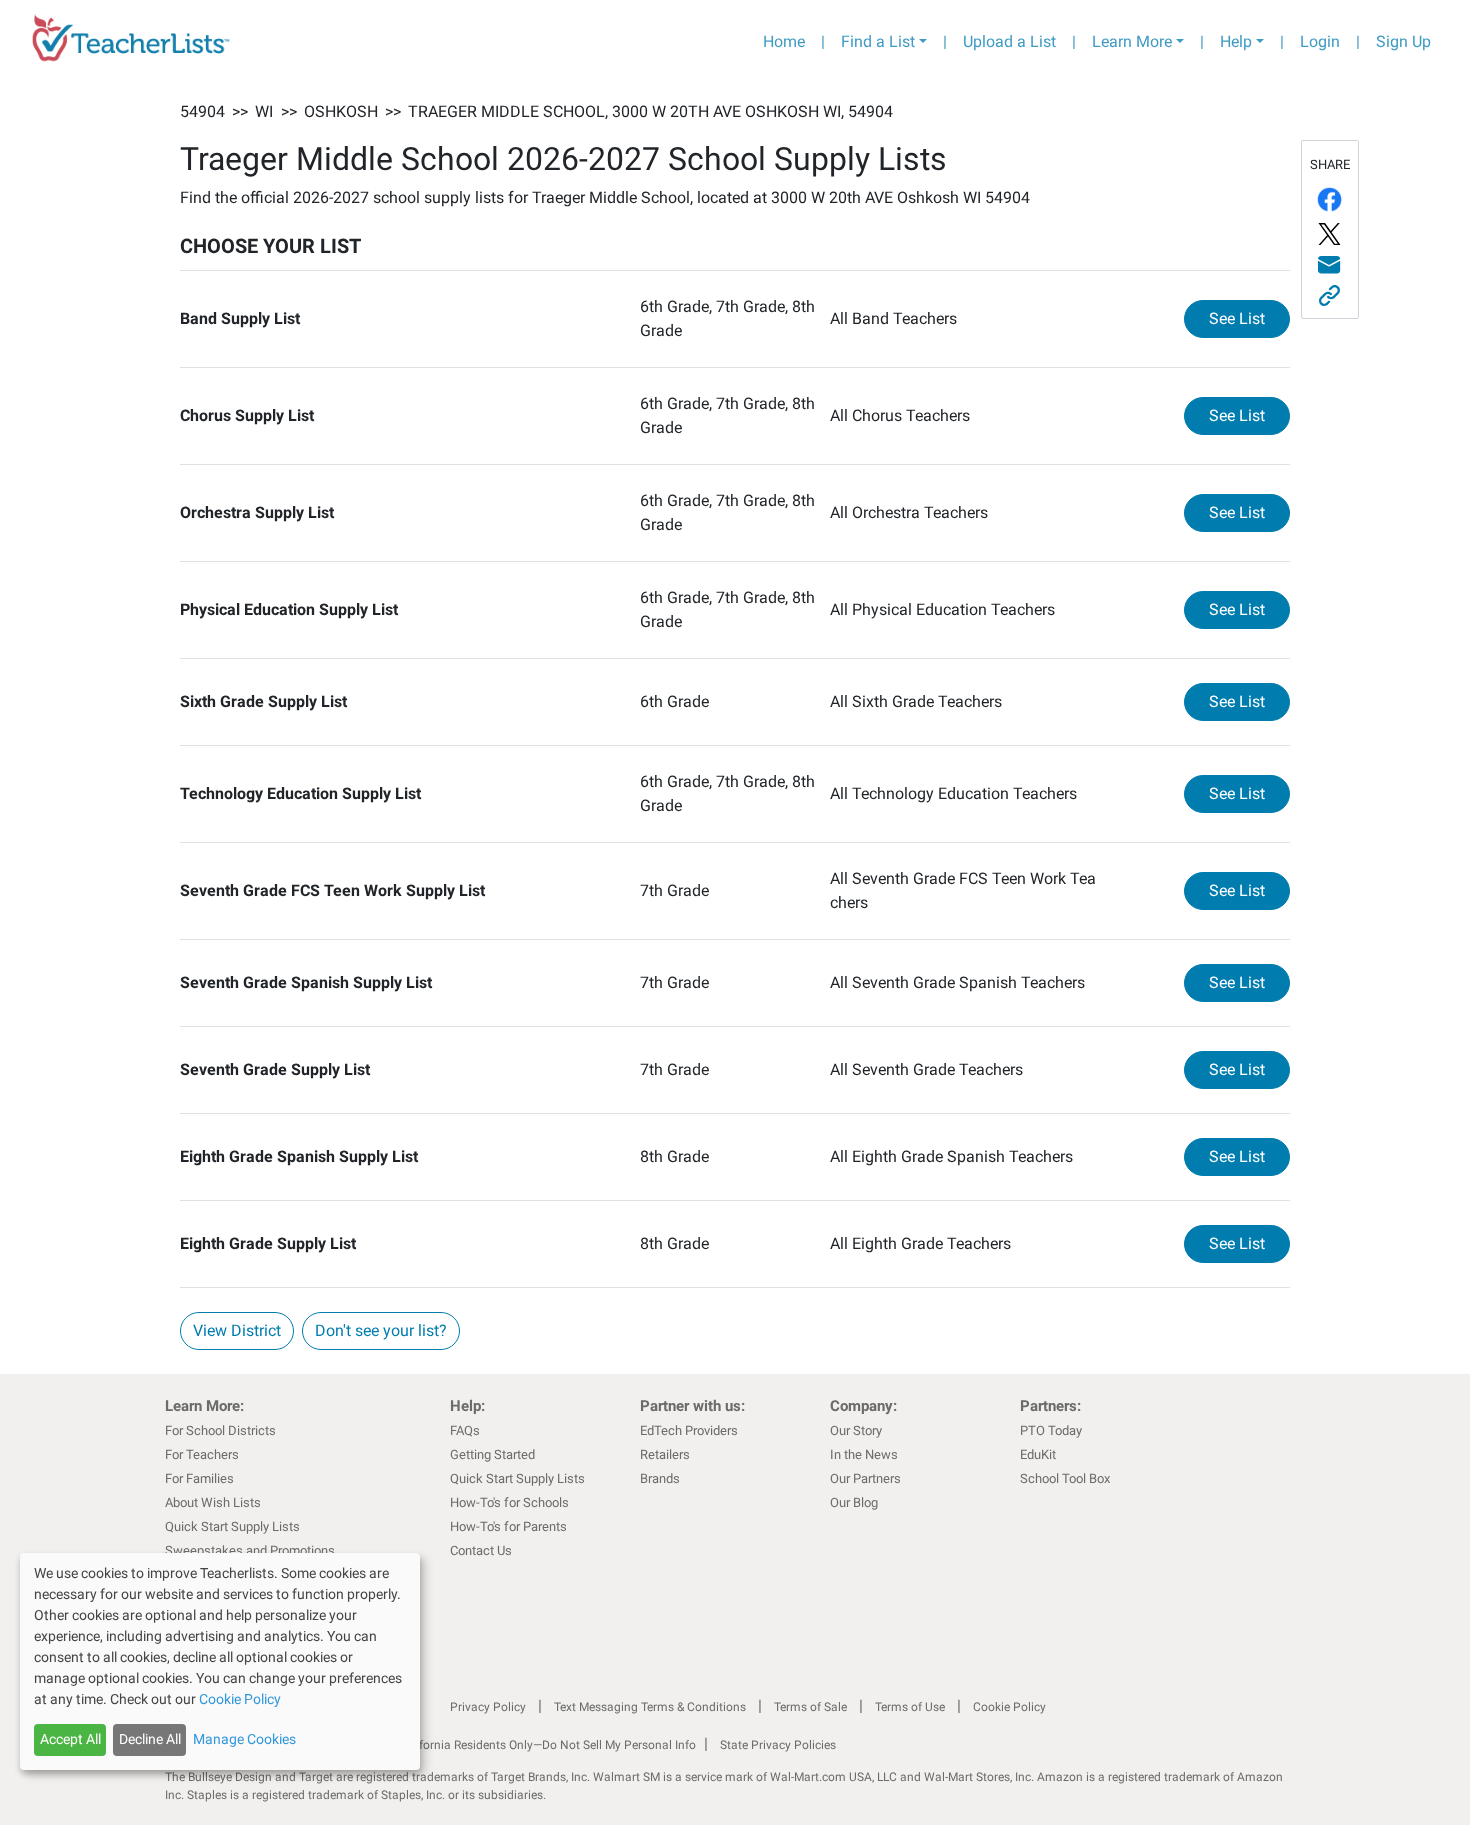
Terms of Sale (810, 1707)
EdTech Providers (689, 1430)
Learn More (1132, 41)
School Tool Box (1065, 1478)
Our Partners (865, 1478)
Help (1236, 41)
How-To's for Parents (508, 1526)
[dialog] (220, 1661)
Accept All (70, 1739)
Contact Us (481, 1550)
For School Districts (220, 1430)
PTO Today (1051, 1430)
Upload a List (1009, 41)
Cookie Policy (1009, 1707)
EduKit (1038, 1454)
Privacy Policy (488, 1707)
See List (1249, 318)
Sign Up (1403, 41)
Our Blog (854, 1502)
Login (1320, 41)
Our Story (856, 1430)
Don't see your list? (381, 1330)
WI (264, 111)
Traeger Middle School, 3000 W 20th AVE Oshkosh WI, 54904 (650, 111)
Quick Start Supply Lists (232, 1526)
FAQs (465, 1430)
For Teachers (202, 1454)
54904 (202, 111)
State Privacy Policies (778, 1745)
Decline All (150, 1739)
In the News (864, 1454)
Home (784, 41)
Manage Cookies (244, 1739)
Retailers (665, 1454)
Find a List (878, 41)
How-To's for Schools (509, 1502)
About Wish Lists (213, 1502)
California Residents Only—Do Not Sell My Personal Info (547, 1745)
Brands (660, 1478)
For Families (199, 1478)
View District (237, 1330)
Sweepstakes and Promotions (250, 1550)
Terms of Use (910, 1707)
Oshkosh (341, 111)
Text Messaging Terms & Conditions (650, 1707)
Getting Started (492, 1454)
